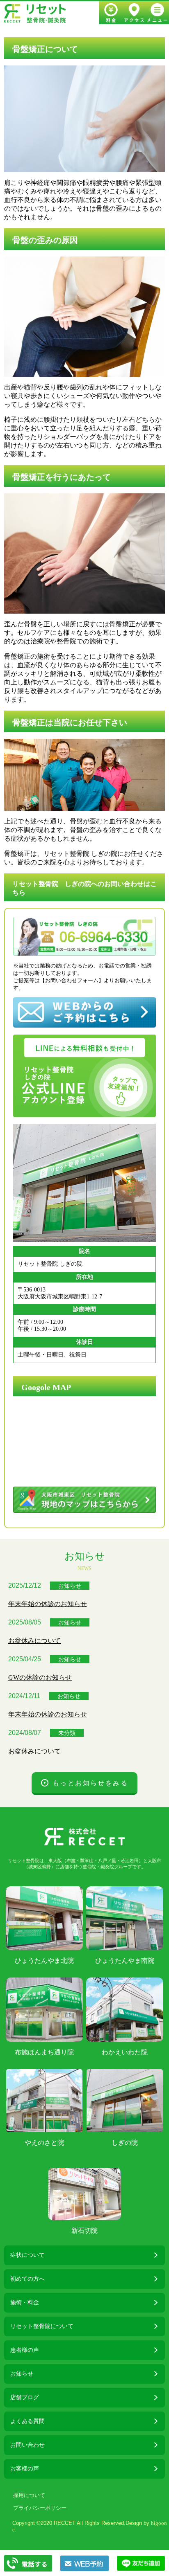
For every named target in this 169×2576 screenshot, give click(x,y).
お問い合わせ (27, 2445)
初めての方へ (27, 2279)
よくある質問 (27, 2421)
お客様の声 (25, 2469)
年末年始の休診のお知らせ (48, 1604)
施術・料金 (25, 2303)
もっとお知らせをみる (90, 1783)
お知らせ (70, 1586)
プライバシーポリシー (40, 2508)
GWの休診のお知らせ (40, 1677)
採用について (29, 2495)
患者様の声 (25, 2350)
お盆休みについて (34, 1641)
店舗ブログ (25, 2397)
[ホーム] (35, 13)
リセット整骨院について (42, 2326)
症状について (27, 2255)
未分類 (67, 1733)
